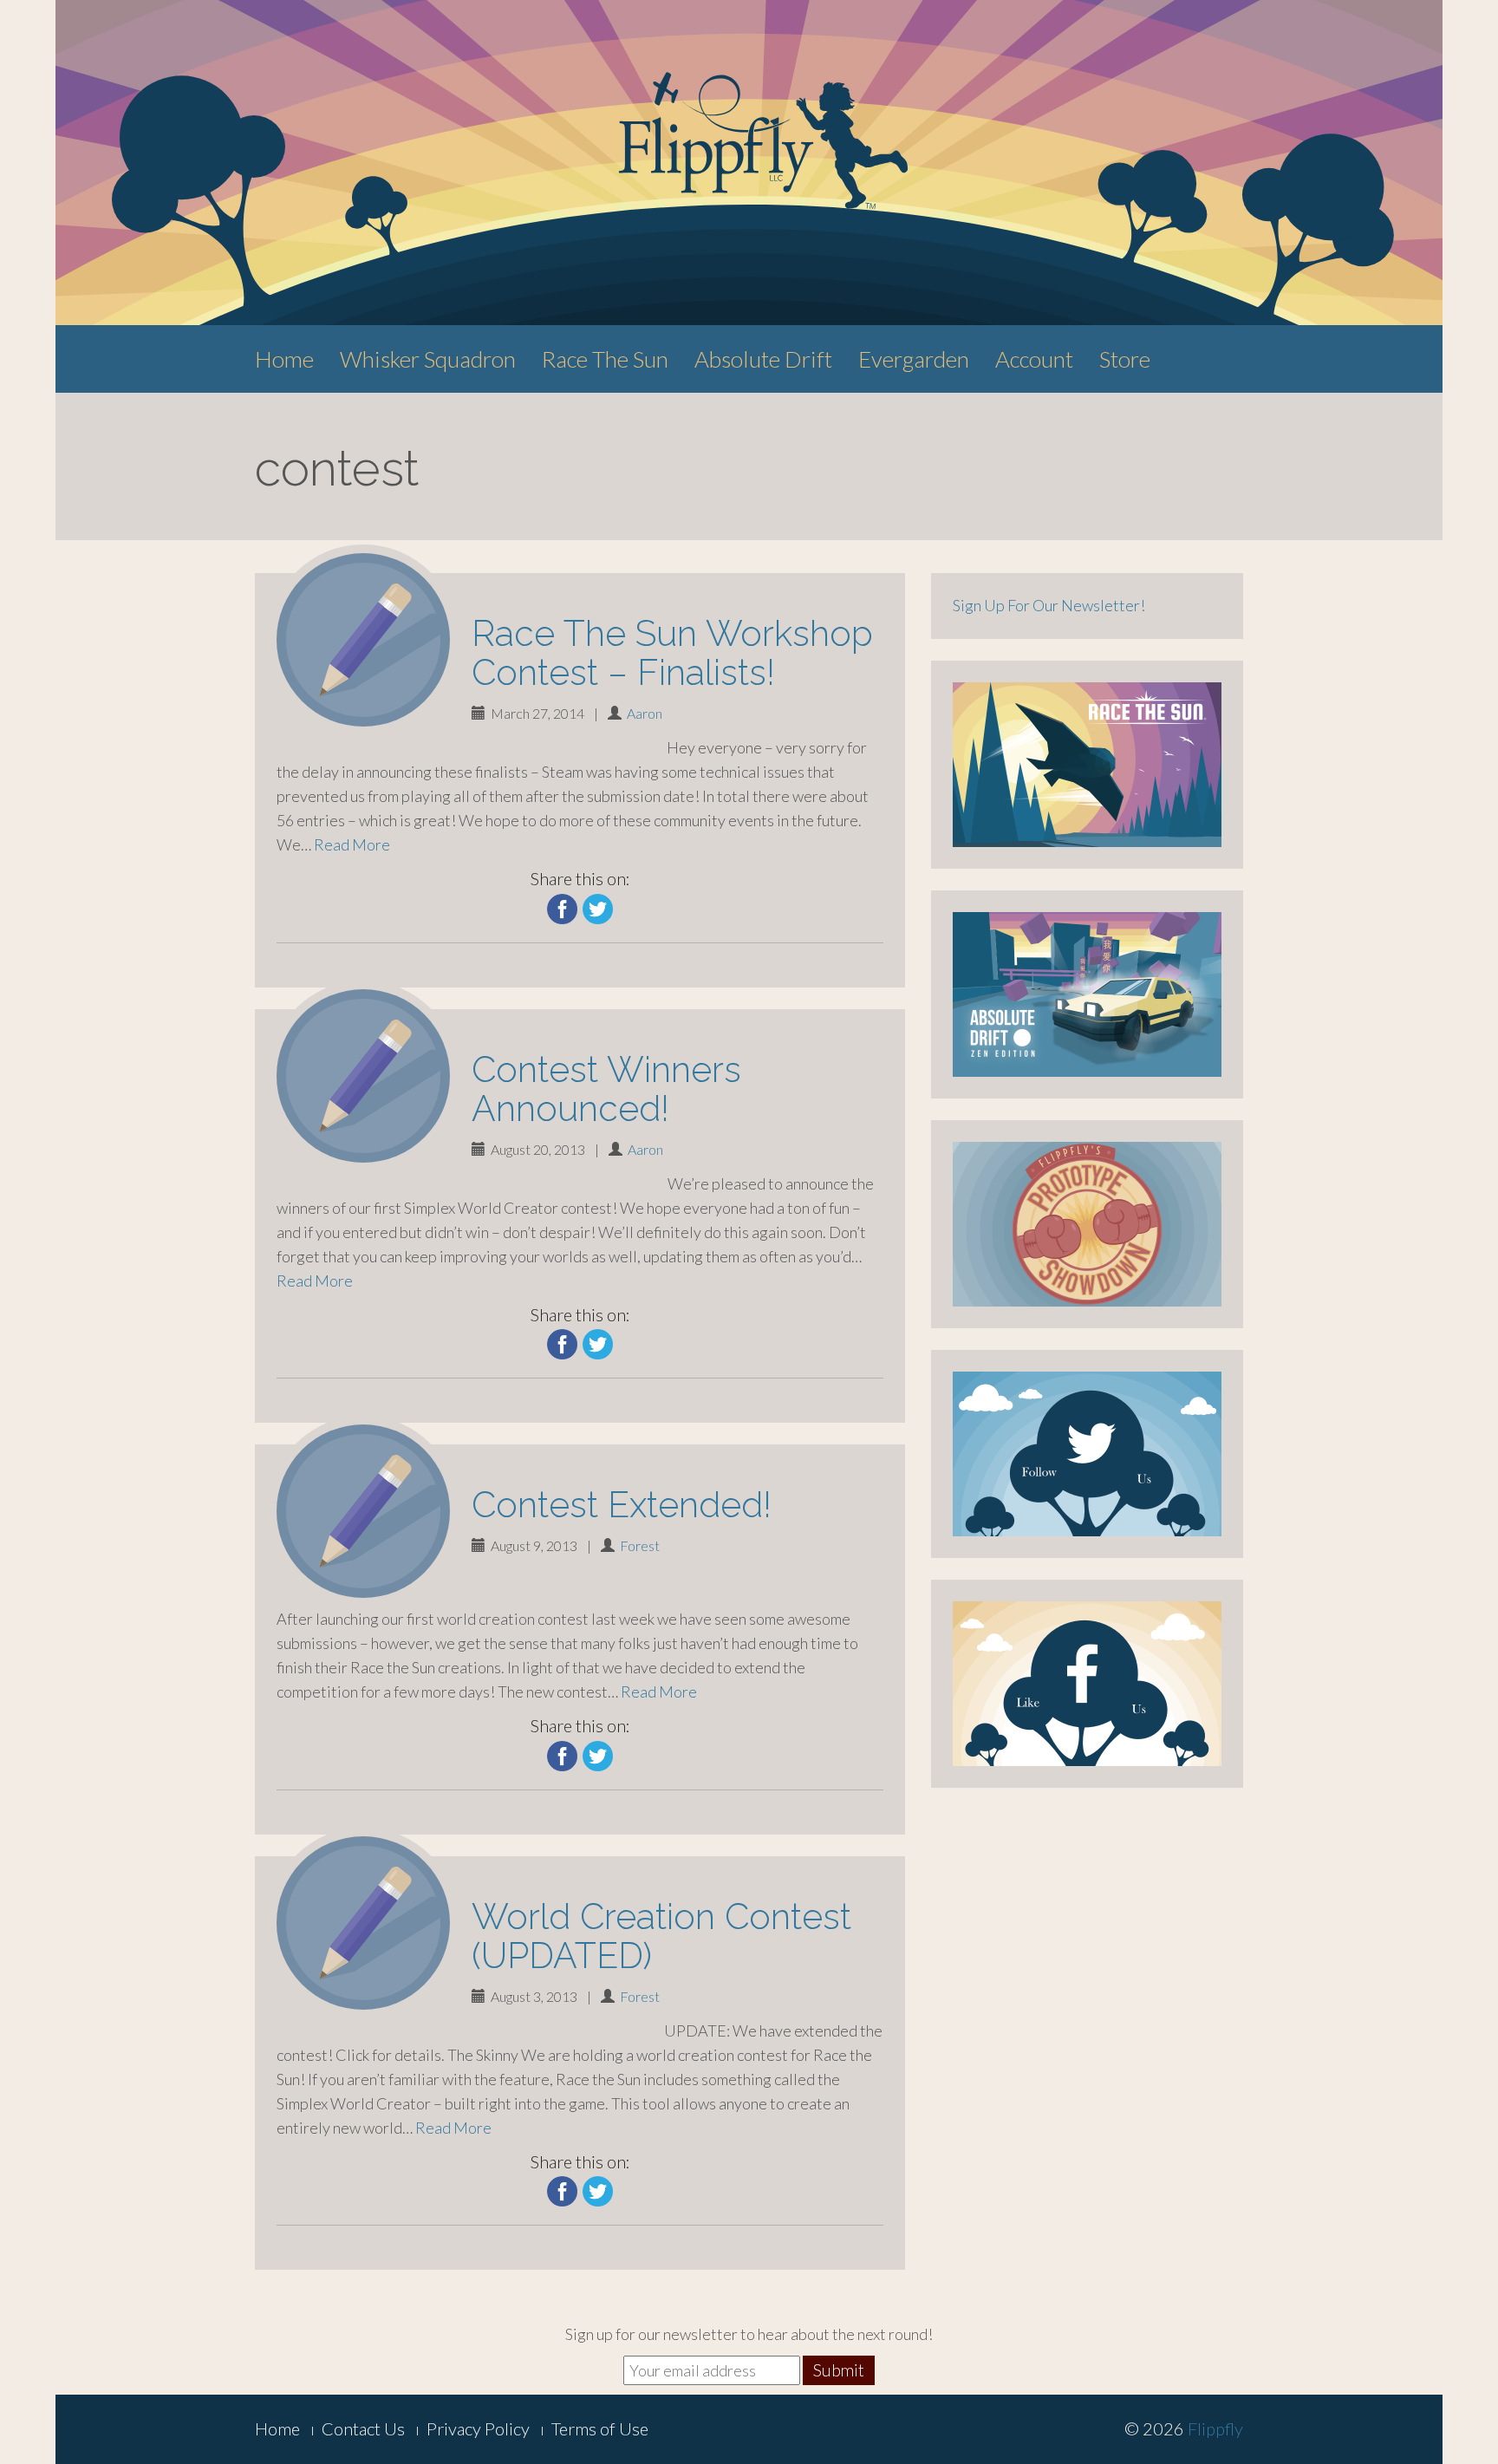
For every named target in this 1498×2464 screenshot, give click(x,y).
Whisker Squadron (428, 359)
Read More (352, 844)
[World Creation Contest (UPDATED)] (363, 1923)
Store (1125, 359)
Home (284, 359)
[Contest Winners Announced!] (363, 1076)
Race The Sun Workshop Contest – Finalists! (672, 653)
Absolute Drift (763, 359)
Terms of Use (600, 2428)
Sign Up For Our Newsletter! (1049, 605)
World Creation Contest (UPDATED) (661, 1936)
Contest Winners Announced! (606, 1089)
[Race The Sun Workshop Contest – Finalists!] (363, 640)
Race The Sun (605, 359)
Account (1034, 359)
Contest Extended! (622, 1505)
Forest (640, 1545)
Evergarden (914, 359)
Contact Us (363, 2428)
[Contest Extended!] (363, 1511)
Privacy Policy (478, 2428)
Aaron (645, 713)
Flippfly (1215, 2428)
